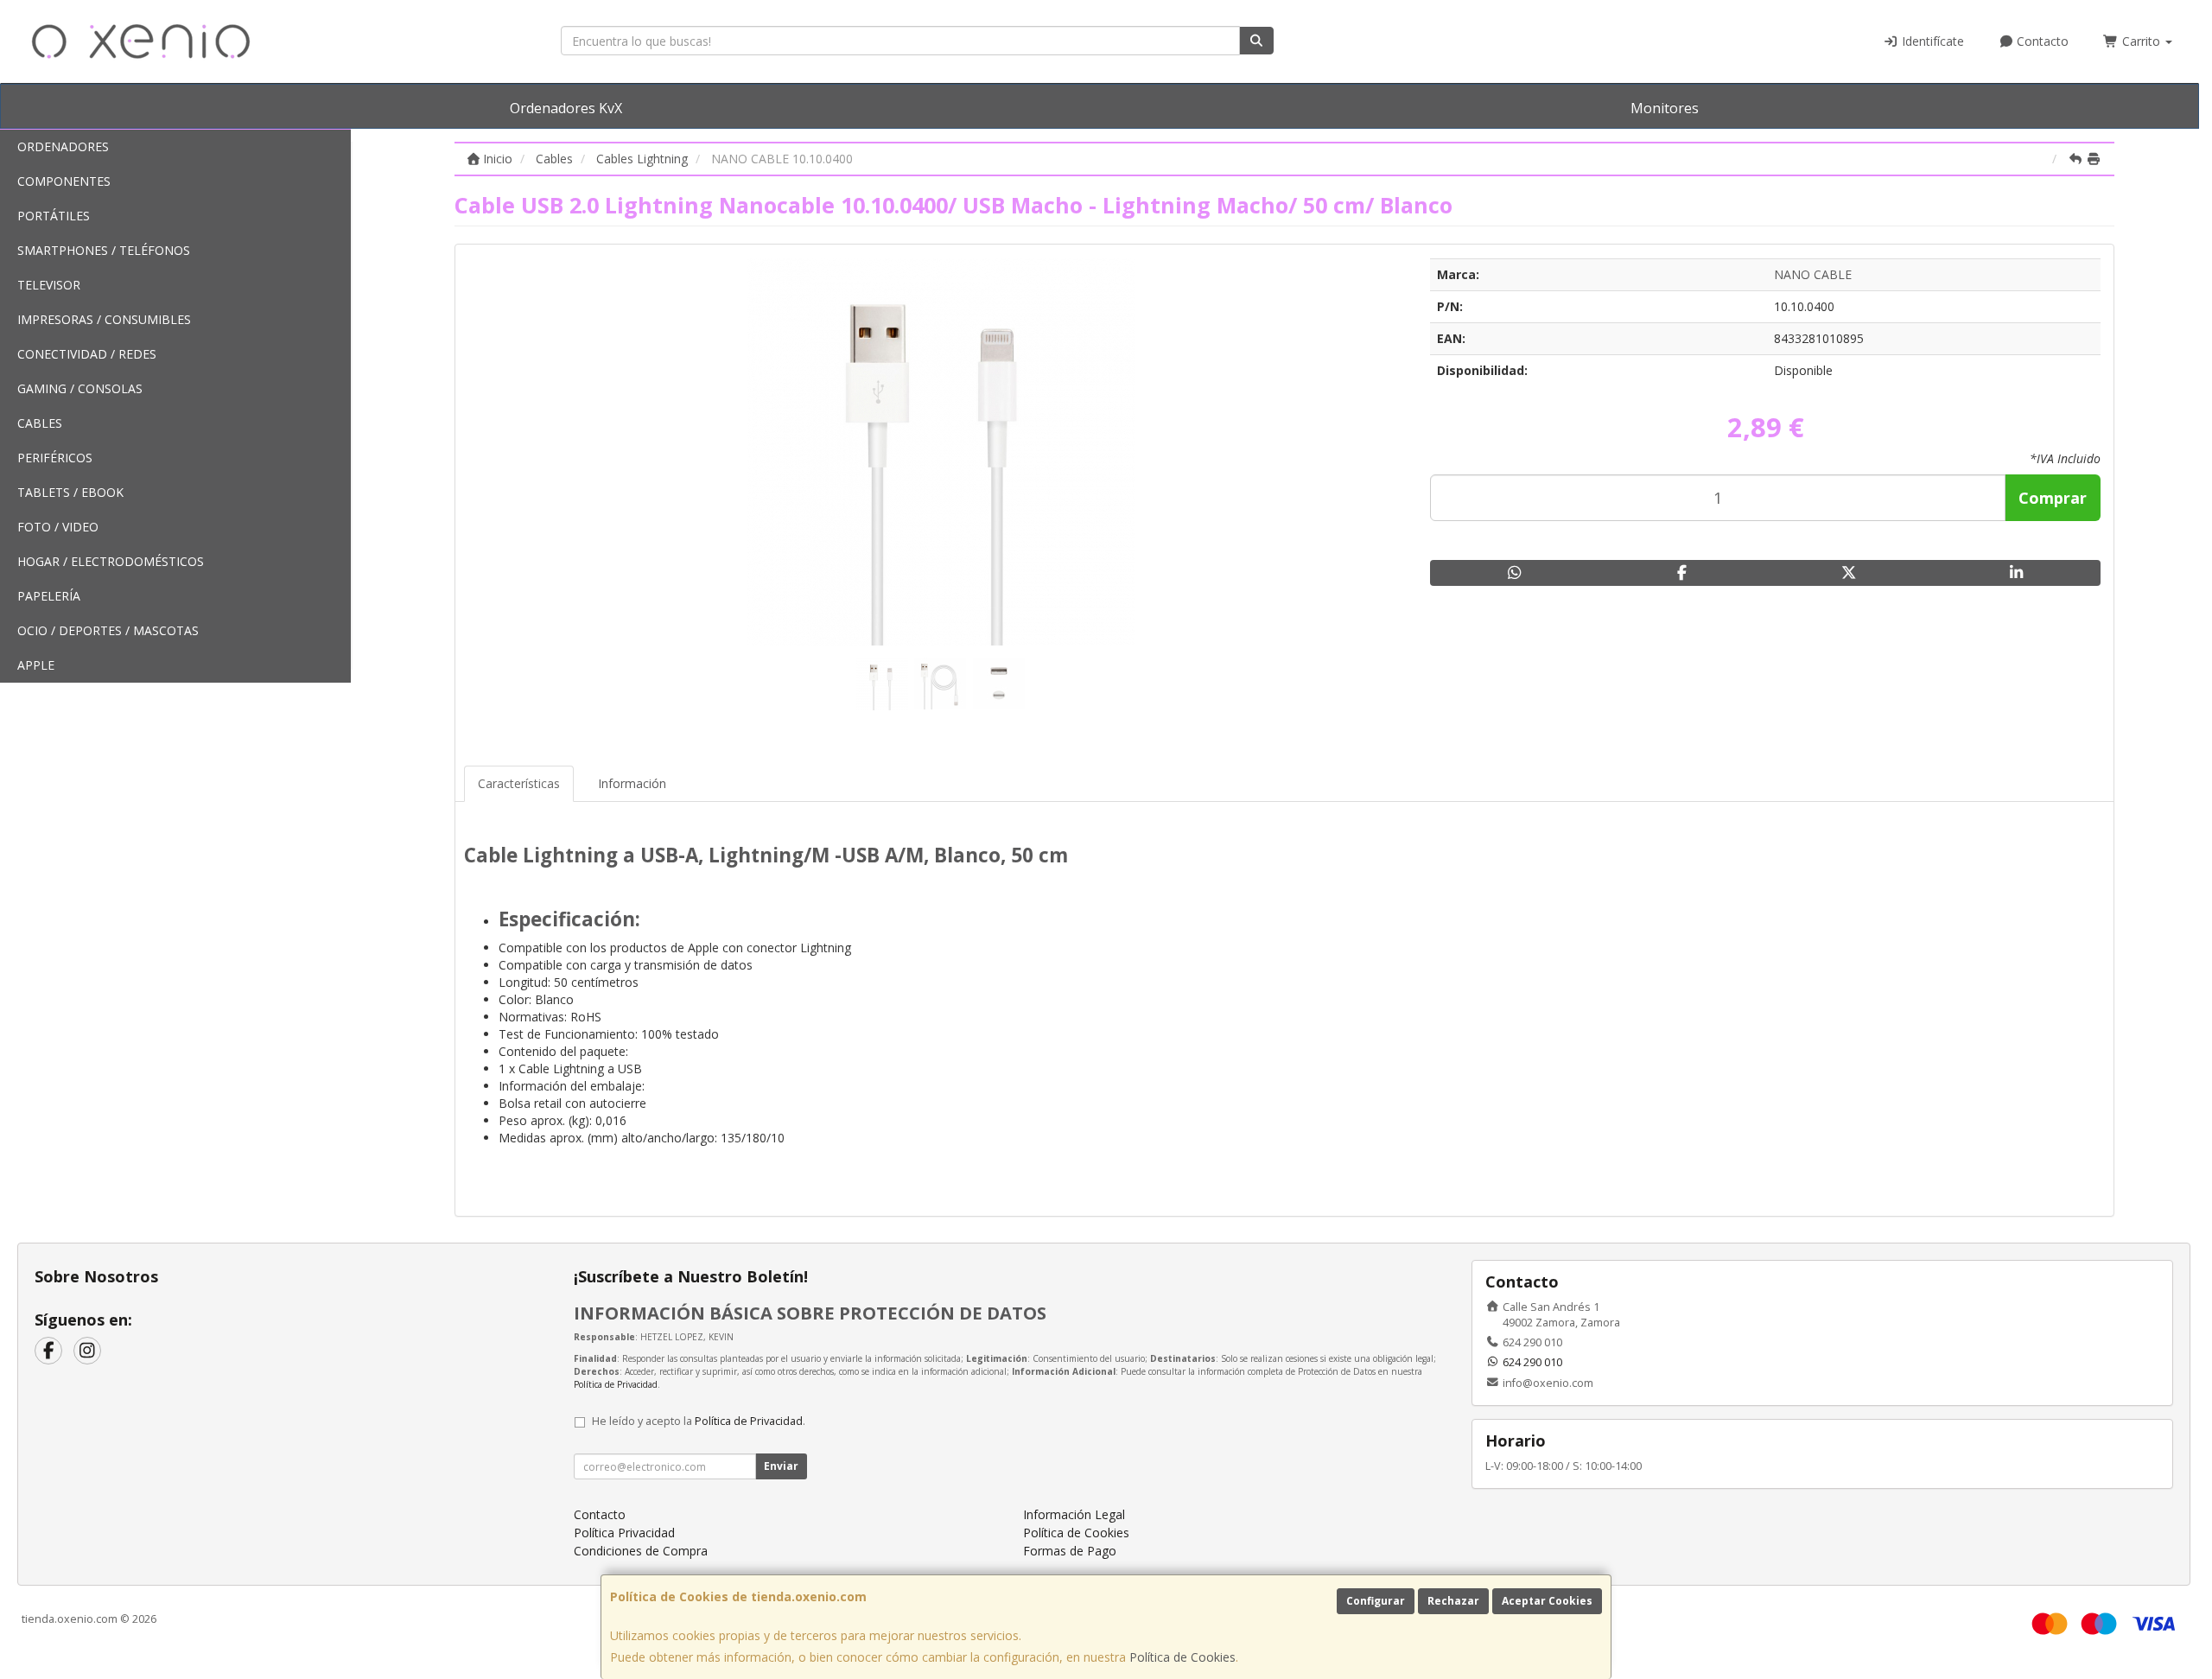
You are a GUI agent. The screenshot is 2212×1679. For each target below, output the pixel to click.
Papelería (49, 596)
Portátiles (54, 216)
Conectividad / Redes (87, 354)
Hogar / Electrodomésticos (111, 561)
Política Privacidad (624, 1533)
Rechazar (1453, 1601)
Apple (36, 665)
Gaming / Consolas (80, 388)
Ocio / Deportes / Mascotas (108, 630)
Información (632, 783)
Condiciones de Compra (641, 1551)
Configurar (1376, 1601)
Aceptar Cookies (1547, 1601)
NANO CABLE (1813, 274)
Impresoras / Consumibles (104, 319)
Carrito (2141, 41)
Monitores (1665, 108)
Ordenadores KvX (566, 108)
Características (519, 783)
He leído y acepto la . (699, 1421)
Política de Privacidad (616, 1384)
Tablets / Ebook (70, 492)
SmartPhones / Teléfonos (104, 250)
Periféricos (55, 458)
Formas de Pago (1070, 1551)
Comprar (2053, 498)
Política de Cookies (1182, 1657)
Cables (40, 423)
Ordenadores (63, 146)
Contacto (2041, 41)
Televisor (49, 285)
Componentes (64, 181)
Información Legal (1074, 1514)
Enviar (781, 1466)
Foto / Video (58, 527)
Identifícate (1931, 41)
